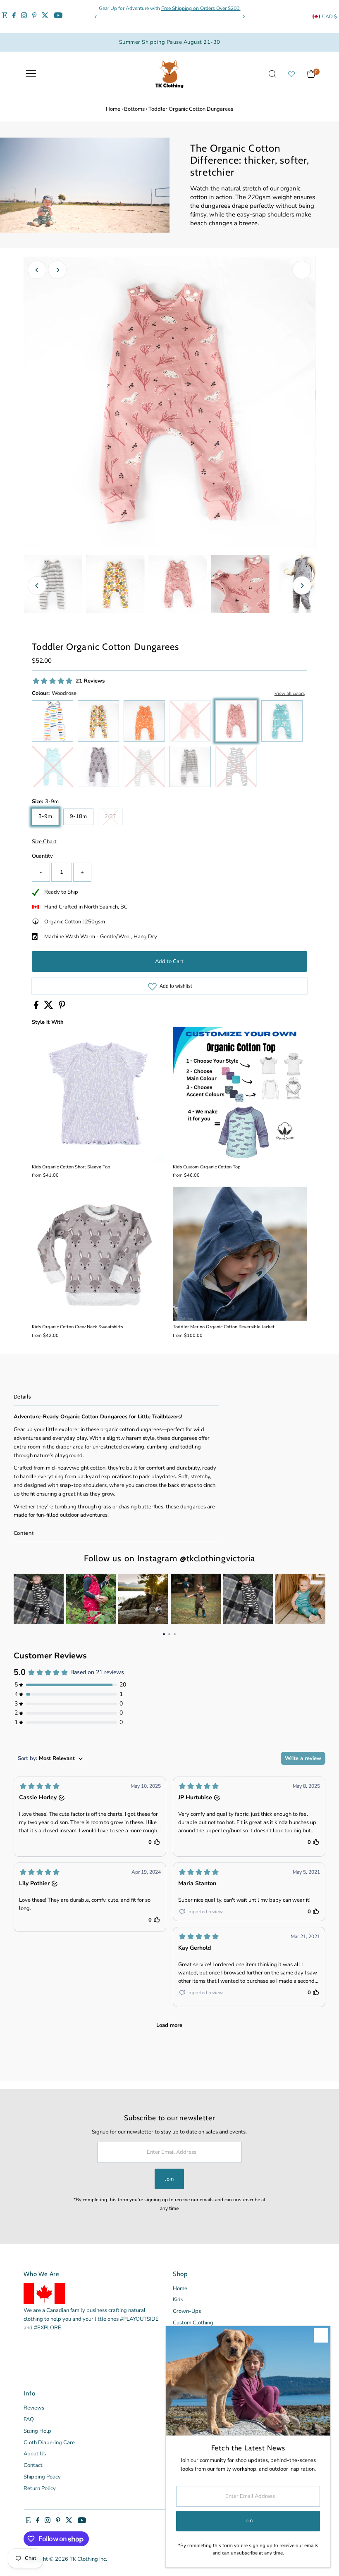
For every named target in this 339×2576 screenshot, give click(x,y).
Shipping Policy (42, 2477)
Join (169, 2179)
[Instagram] (24, 17)
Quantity (42, 856)
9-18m (78, 816)
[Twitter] (45, 17)
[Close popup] (321, 2335)
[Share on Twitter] (49, 1007)
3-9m (45, 816)
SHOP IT (38, 1599)
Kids (178, 2300)
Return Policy (40, 2488)
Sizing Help (37, 2431)
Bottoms (134, 109)
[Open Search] (272, 74)
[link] (39, 1599)
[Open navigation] (31, 74)
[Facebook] (14, 17)
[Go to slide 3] (175, 1634)
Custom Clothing (193, 2323)
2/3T (114, 818)
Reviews (34, 2408)
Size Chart (44, 842)
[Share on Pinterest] (62, 1007)
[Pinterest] (35, 17)
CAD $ (329, 17)
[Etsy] (5, 17)
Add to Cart (169, 961)
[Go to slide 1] (164, 1634)
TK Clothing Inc (88, 2559)
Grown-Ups (187, 2311)
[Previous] (96, 17)
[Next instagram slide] (314, 1599)
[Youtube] (58, 17)
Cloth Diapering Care (49, 2443)
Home (113, 109)
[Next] (243, 17)
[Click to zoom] (302, 270)
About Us (35, 2454)
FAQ (29, 2419)
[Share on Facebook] (37, 1007)
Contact (33, 2465)
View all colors (290, 693)
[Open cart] (311, 74)
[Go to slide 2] (169, 1634)
